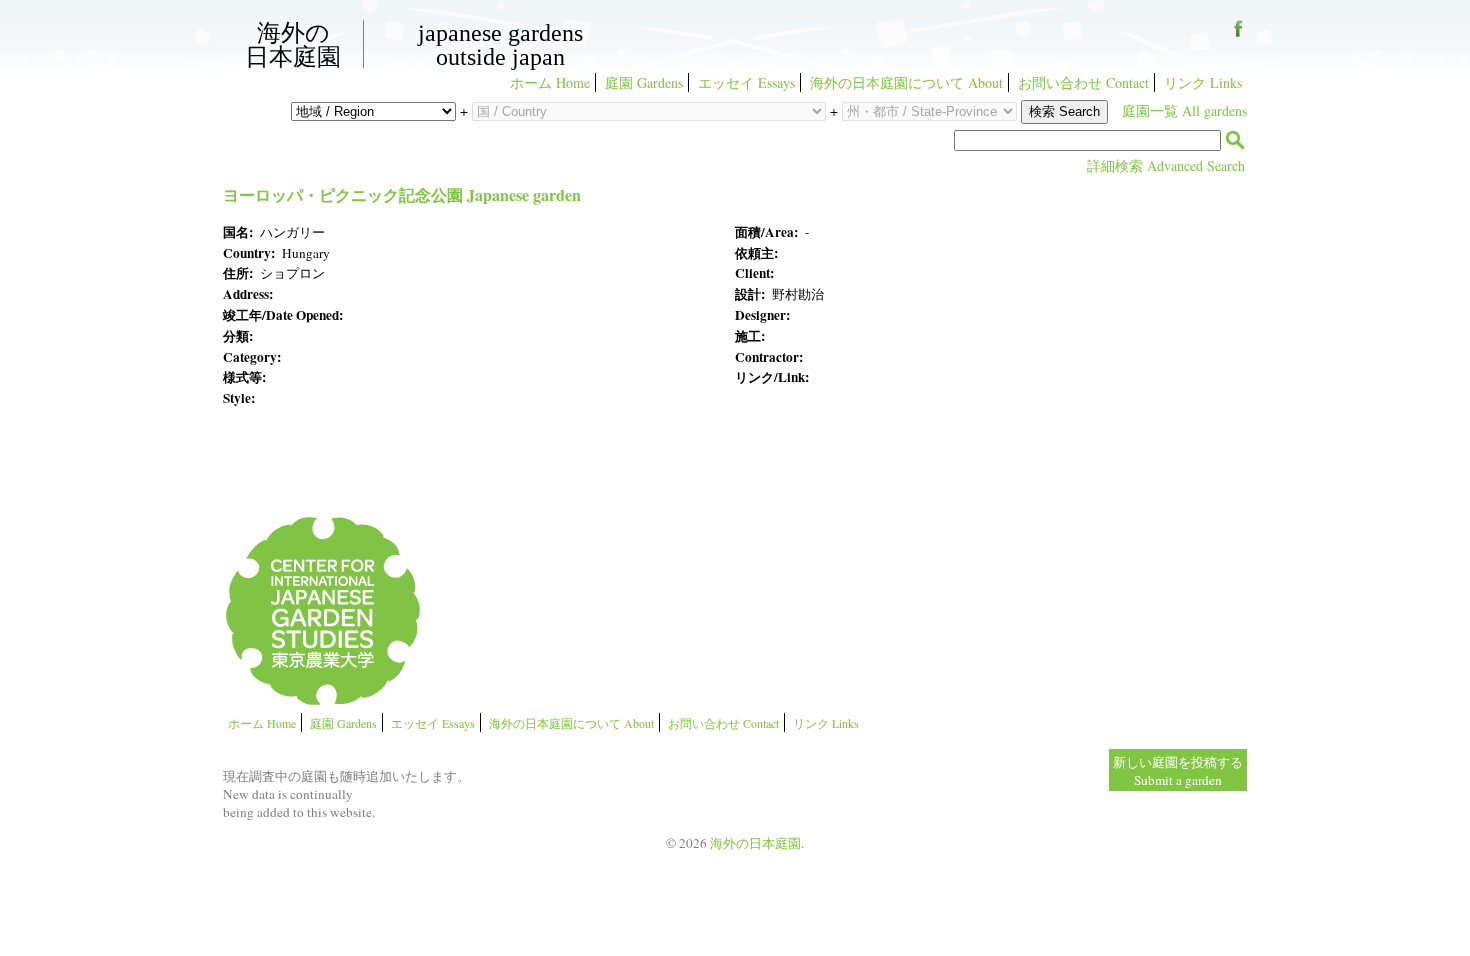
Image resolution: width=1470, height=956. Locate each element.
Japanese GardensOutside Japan (500, 45)
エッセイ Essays (746, 82)
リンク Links (1203, 82)
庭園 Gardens (644, 82)
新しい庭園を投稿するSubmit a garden (1178, 771)
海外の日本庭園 (293, 44)
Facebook (1238, 35)
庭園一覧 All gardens (1184, 110)
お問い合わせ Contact (1083, 82)
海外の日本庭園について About (906, 82)
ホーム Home (550, 82)
